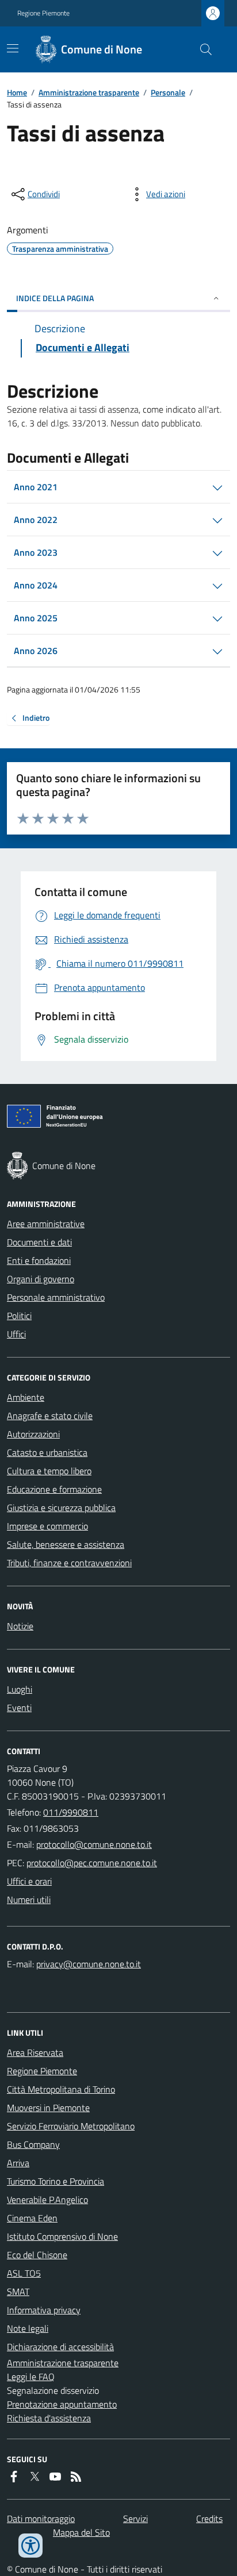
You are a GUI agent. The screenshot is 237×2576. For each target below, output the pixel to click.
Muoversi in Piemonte (48, 2108)
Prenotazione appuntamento (62, 2404)
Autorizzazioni (33, 1434)
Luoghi (20, 1689)
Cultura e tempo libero (49, 1471)
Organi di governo (41, 1279)
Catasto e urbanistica (47, 1452)
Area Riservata (35, 2052)
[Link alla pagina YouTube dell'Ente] (55, 2477)
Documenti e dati (39, 1242)
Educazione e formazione (54, 1489)
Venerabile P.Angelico (47, 2200)
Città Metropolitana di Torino (61, 2089)
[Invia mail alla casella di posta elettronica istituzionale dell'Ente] (94, 1844)
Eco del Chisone (37, 2255)
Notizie (20, 1626)
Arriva (18, 2163)
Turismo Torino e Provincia (56, 2181)
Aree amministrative (46, 1224)
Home (17, 92)
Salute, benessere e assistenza (66, 1544)
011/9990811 (71, 1812)
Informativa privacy (44, 2310)
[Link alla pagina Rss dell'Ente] (76, 2477)
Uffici (16, 1334)
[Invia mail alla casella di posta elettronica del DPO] (89, 1964)
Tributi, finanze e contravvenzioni (69, 1563)
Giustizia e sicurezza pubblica (61, 1508)
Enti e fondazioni (39, 1260)
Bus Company (33, 2144)
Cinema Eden (32, 2218)
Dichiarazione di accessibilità (60, 2347)
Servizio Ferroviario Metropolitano (71, 2126)
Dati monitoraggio (41, 2519)
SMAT (18, 2292)
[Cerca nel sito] (201, 49)
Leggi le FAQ (31, 2377)
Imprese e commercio (47, 1526)
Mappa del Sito (81, 2532)
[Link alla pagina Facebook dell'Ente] (14, 2477)
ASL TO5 (24, 2273)
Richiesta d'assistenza (49, 2418)
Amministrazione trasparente (89, 92)
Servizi (135, 2519)
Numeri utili (29, 1900)
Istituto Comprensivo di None (62, 2236)
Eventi (19, 1708)
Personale (168, 92)
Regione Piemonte (43, 13)
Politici (19, 1316)
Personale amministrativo (56, 1297)
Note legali (28, 2328)
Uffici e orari (29, 1881)
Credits (209, 2519)
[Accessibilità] (30, 2546)
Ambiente (26, 1397)
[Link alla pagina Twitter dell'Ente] (35, 2477)
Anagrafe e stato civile (50, 1416)
